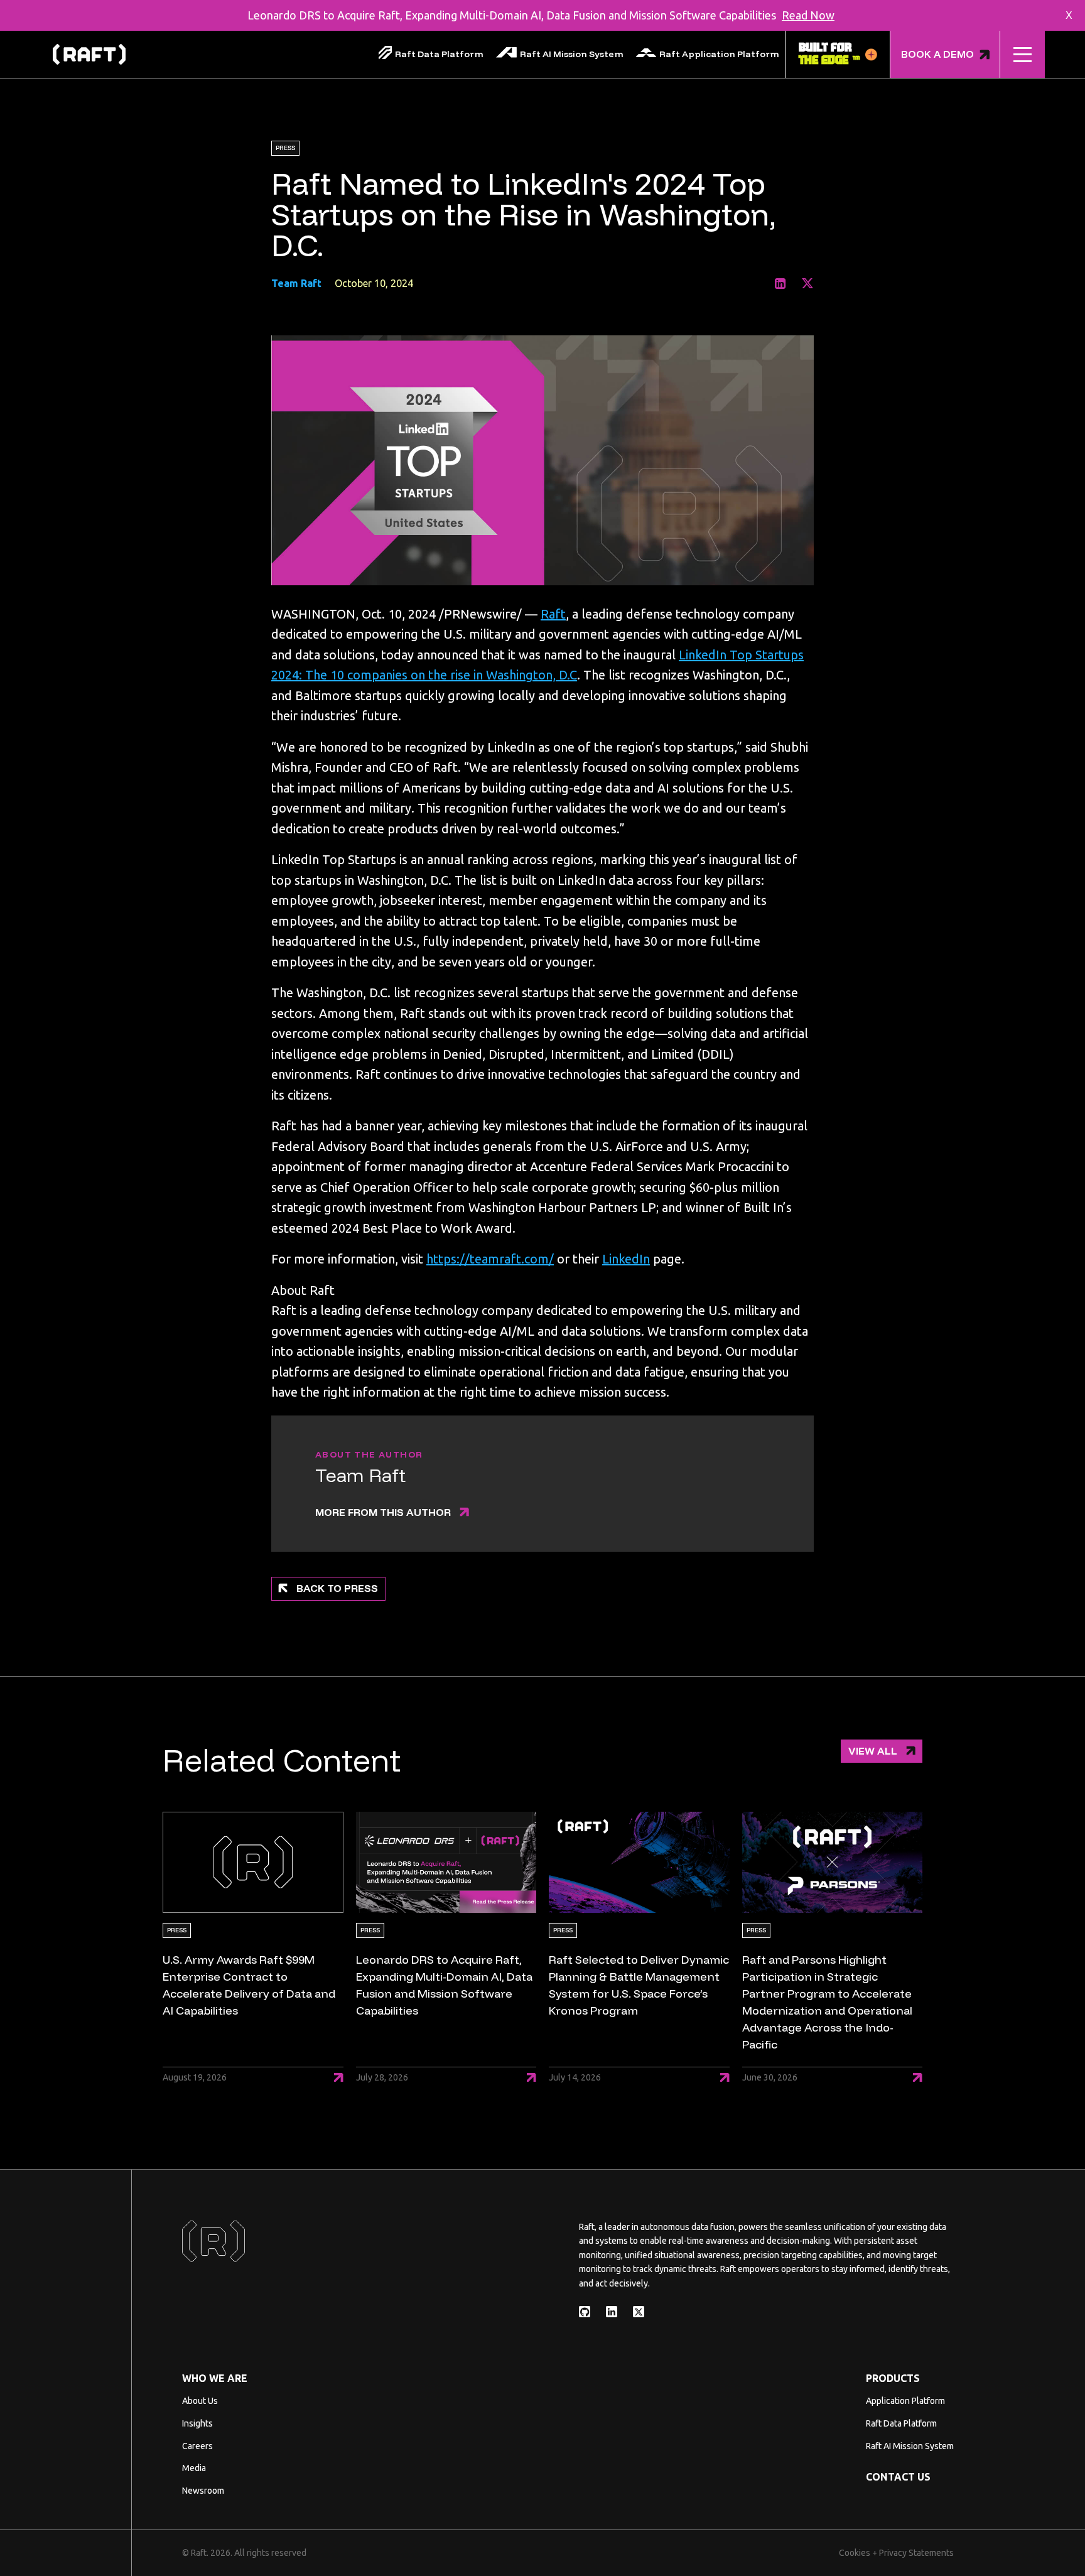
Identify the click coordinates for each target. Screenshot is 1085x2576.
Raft (553, 614)
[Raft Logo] (89, 55)
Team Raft (296, 283)
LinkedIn (626, 1259)
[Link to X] (807, 284)
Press (285, 148)
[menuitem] (431, 54)
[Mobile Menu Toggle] (1023, 55)
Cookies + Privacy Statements (896, 2553)
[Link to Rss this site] (585, 2312)
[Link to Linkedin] (780, 284)
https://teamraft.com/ (490, 1259)
